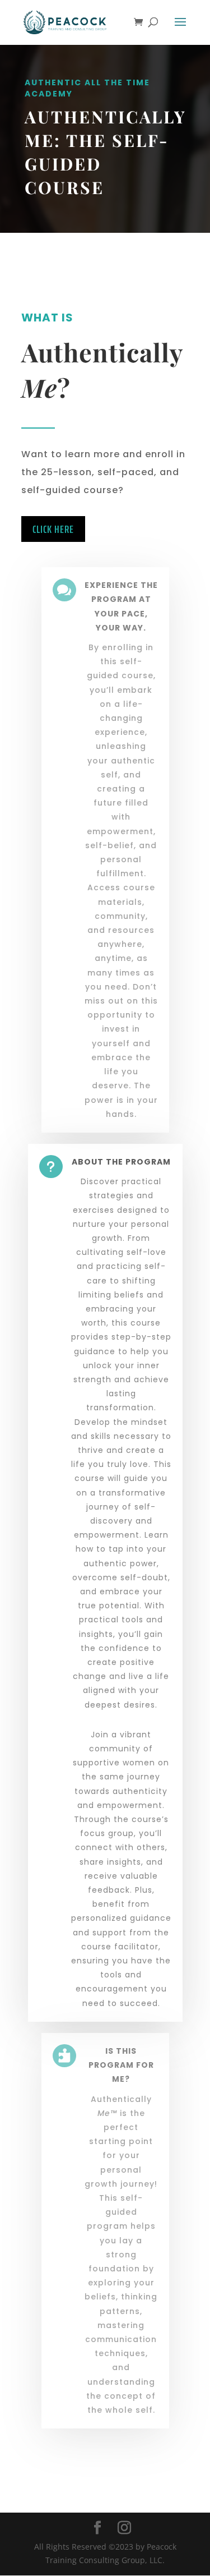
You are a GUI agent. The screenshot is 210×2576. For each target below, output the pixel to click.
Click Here (53, 529)
